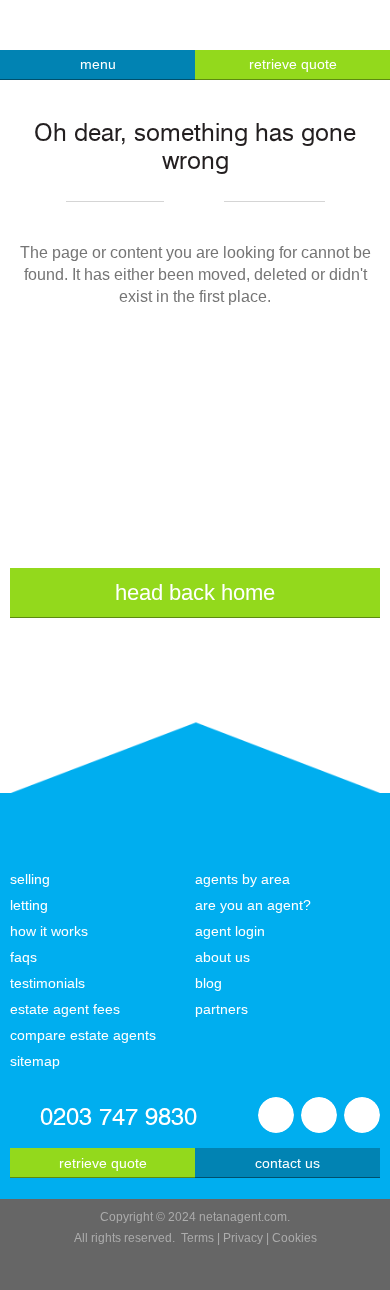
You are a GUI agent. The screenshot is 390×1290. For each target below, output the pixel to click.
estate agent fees (65, 1009)
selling (30, 879)
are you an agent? (253, 905)
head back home (195, 592)
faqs (23, 957)
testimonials (47, 983)
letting (29, 905)
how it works (49, 931)
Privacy (243, 1238)
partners (221, 1009)
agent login (230, 931)
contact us (287, 1163)
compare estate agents (83, 1035)
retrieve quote (293, 64)
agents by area (242, 879)
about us (222, 957)
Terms (197, 1238)
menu (98, 64)
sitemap (35, 1061)
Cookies (294, 1238)
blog (208, 983)
